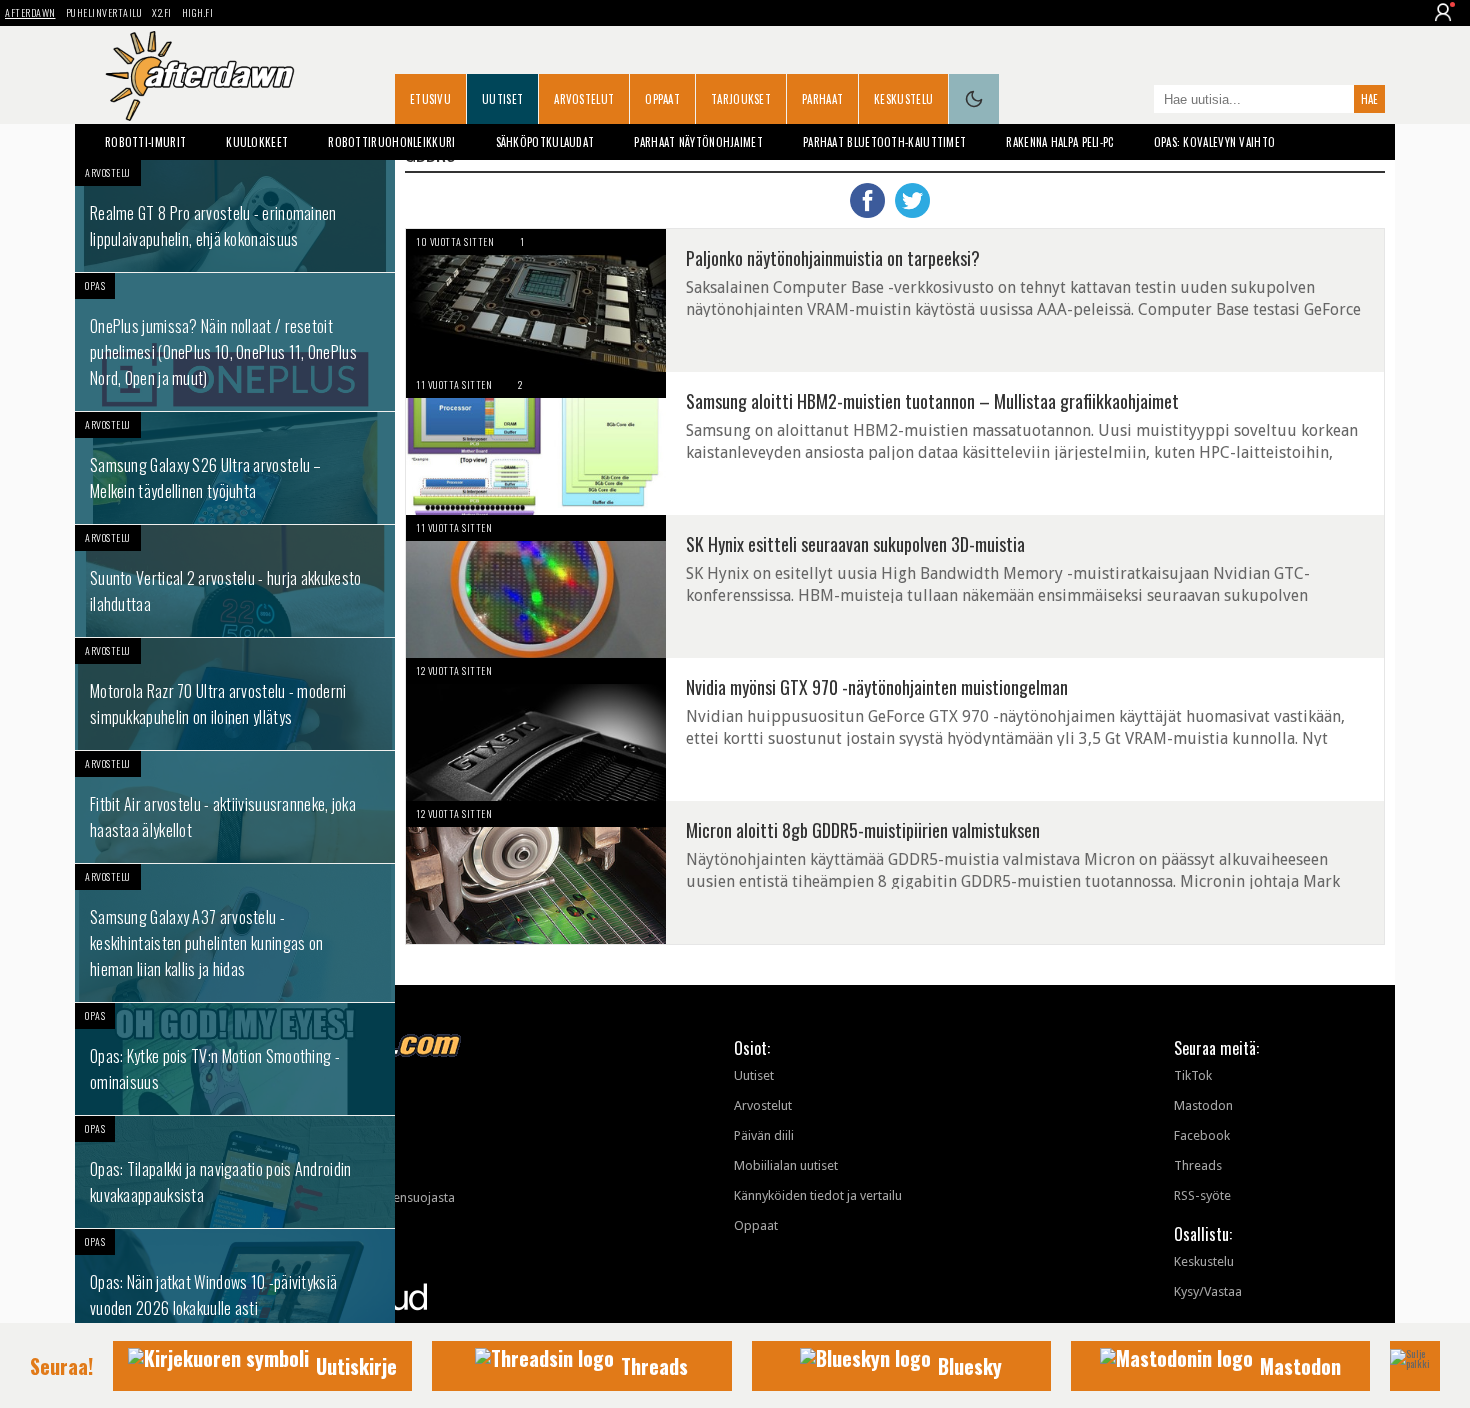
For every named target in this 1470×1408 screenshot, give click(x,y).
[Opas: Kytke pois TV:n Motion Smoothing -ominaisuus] (235, 1059)
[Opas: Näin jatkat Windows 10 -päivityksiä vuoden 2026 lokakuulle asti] (235, 1285)
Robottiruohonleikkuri (391, 142)
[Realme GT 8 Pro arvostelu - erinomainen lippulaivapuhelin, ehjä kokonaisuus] (235, 216)
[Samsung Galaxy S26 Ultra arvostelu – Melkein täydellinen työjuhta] (235, 468)
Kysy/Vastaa (1208, 1291)
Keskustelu (903, 99)
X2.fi (162, 12)
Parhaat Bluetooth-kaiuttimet (884, 142)
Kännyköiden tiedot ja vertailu (818, 1195)
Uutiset (502, 99)
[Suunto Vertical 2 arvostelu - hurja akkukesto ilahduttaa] (235, 581)
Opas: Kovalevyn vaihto (1215, 142)
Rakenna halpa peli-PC (1059, 142)
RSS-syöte (1202, 1195)
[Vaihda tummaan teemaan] (974, 99)
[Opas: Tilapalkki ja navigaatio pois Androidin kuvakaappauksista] (235, 1172)
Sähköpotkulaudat (545, 142)
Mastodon (1203, 1105)
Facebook (1202, 1135)
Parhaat (822, 99)
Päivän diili (764, 1135)
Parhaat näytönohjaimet (698, 142)
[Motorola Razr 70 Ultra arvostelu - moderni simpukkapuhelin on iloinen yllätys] (235, 694)
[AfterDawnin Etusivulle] (200, 76)
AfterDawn (30, 12)
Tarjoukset (741, 99)
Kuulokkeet (257, 142)
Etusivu (430, 99)
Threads (1198, 1165)
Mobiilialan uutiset (786, 1165)
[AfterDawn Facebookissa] (1134, 101)
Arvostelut (584, 99)
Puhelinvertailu (104, 12)
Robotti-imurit (145, 142)
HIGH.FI (198, 12)
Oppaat (662, 99)
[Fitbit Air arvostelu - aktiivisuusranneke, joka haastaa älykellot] (235, 807)
